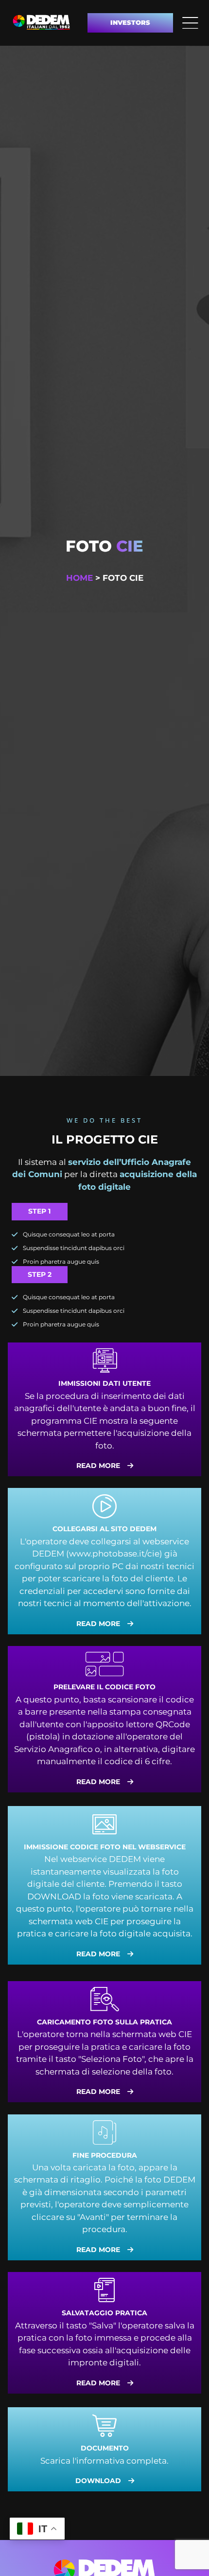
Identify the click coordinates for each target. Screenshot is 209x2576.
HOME (79, 578)
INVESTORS (130, 22)
